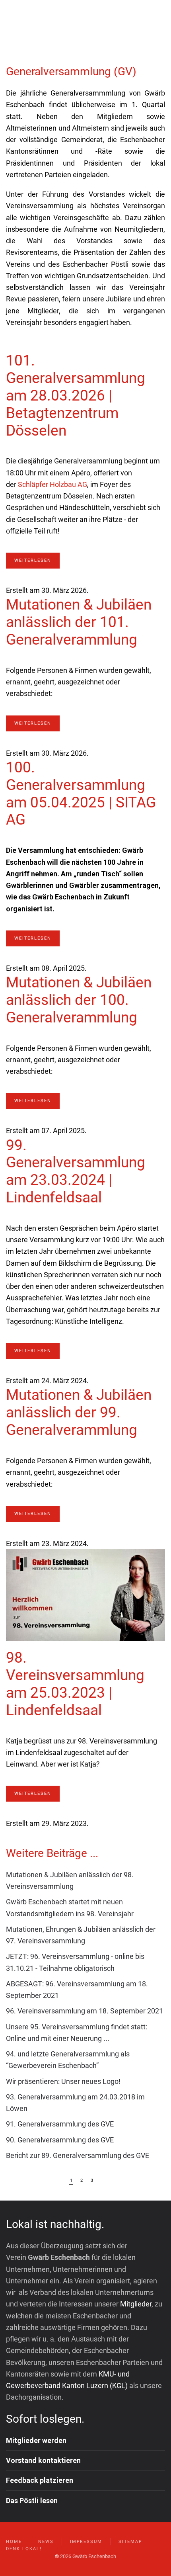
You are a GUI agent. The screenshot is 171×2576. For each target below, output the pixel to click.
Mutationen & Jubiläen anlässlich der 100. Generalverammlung (79, 1000)
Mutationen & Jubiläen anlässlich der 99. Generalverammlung (79, 1412)
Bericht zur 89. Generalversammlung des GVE (78, 2155)
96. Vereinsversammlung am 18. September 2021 (85, 2011)
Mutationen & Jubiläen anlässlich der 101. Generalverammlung (79, 622)
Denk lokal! (24, 2549)
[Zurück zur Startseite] (56, 24)
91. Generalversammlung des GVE (60, 2124)
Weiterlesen (33, 560)
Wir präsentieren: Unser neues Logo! (63, 2081)
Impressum (86, 2542)
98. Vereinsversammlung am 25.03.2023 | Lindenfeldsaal (75, 1684)
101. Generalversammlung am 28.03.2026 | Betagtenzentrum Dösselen (76, 395)
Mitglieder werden (36, 2440)
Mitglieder (136, 2304)
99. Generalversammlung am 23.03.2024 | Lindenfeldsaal (76, 1172)
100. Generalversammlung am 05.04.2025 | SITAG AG (81, 794)
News (46, 2542)
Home (14, 2542)
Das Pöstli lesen (32, 2501)
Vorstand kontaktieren (43, 2460)
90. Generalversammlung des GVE (60, 2140)
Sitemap (130, 2542)
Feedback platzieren (40, 2480)
